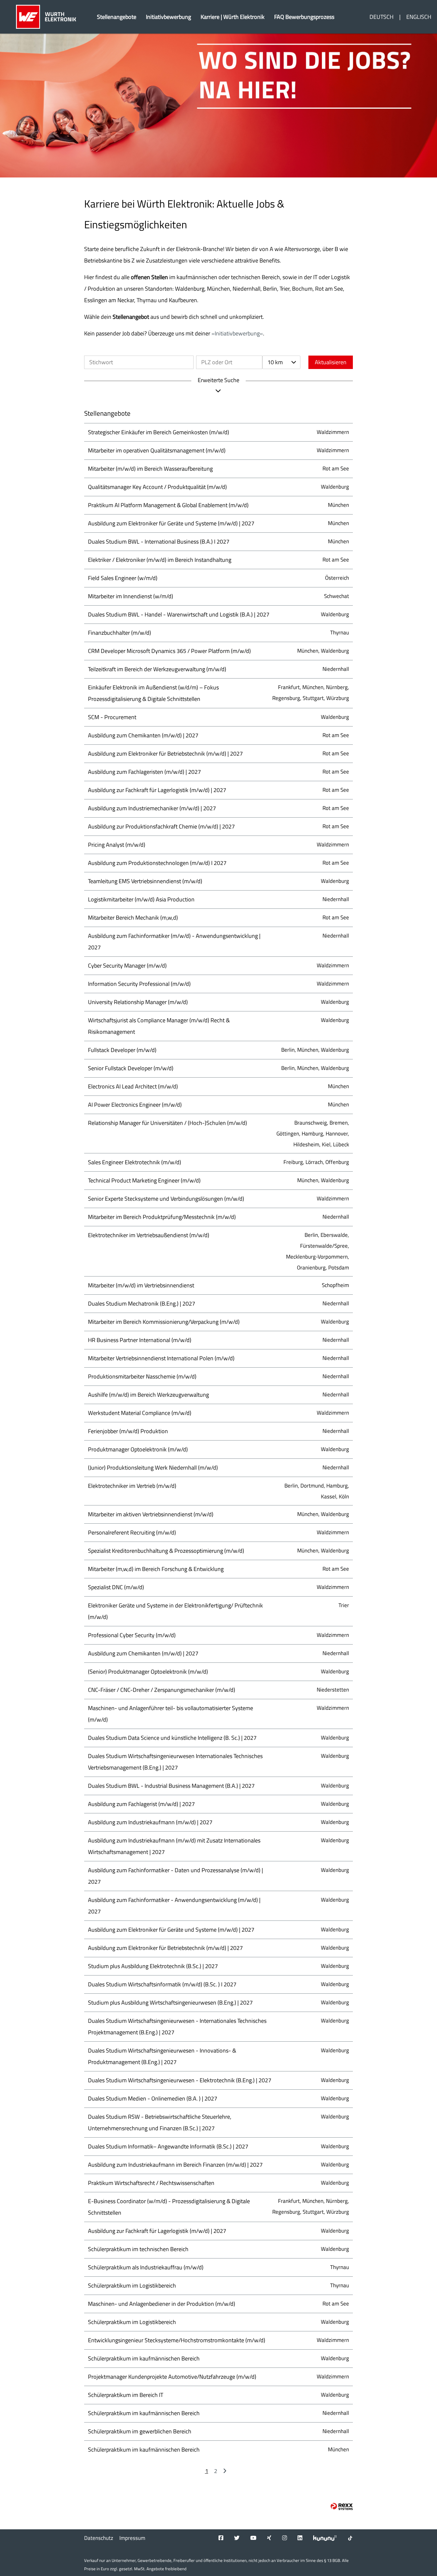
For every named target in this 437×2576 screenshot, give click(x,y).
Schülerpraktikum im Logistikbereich (132, 2285)
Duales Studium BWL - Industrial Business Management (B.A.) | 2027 (171, 1786)
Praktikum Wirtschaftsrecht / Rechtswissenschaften (151, 2183)
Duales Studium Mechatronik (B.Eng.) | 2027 (142, 1304)
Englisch (419, 17)
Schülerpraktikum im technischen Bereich (138, 2249)
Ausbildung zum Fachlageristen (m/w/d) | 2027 (144, 772)
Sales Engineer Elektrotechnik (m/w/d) (135, 1162)
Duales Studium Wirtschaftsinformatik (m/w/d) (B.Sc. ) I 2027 (162, 1984)
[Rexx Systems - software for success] (342, 2506)
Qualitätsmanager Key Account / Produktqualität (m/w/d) (157, 487)
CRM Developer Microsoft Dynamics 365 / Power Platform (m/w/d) (169, 651)
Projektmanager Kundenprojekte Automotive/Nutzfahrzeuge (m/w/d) (172, 2377)
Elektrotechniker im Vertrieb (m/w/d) (132, 1486)
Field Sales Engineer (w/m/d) (123, 578)
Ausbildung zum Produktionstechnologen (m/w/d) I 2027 (157, 863)
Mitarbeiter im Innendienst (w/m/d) (131, 596)
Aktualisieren (331, 362)
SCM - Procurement (112, 717)
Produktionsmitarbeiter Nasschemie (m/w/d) (142, 1376)
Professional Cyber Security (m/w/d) (132, 1635)
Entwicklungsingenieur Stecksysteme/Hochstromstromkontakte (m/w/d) (177, 2340)
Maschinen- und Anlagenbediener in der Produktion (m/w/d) (162, 2304)
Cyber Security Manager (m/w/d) (127, 966)
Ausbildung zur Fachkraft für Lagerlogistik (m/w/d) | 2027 (157, 790)
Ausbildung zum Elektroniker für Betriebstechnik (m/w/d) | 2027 (165, 754)
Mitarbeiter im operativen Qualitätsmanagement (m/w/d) (157, 450)
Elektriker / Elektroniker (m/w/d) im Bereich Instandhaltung (160, 560)
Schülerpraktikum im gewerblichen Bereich (140, 2431)
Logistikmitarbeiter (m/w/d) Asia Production (141, 899)
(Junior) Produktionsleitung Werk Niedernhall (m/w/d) (153, 1468)
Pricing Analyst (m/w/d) (117, 845)
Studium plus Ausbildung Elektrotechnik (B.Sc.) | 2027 (153, 1966)
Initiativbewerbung (168, 17)
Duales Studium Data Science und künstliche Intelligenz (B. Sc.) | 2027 (172, 1738)
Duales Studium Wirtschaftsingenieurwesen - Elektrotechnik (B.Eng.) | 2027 (180, 2080)
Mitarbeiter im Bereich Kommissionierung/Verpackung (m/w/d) (164, 1322)
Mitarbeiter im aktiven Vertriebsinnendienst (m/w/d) (151, 1514)
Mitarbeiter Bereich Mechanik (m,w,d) (133, 918)
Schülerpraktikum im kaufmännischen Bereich (144, 2358)
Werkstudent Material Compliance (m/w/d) (140, 1413)
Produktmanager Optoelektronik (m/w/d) (138, 1449)
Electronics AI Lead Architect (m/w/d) (133, 1086)
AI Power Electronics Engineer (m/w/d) (135, 1105)
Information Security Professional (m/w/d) (139, 984)
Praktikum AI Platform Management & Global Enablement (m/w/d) (168, 505)
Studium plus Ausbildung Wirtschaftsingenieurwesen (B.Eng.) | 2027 (170, 2003)
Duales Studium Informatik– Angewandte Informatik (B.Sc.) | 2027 (168, 2146)
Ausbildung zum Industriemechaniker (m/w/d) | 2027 (152, 808)
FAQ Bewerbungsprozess (304, 17)
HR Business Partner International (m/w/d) (140, 1340)
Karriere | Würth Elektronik (233, 17)
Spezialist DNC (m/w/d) (116, 1587)
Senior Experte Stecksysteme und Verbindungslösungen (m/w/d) (166, 1199)
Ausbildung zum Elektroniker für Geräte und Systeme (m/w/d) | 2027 (171, 523)
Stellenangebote (117, 17)
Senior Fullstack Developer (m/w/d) (131, 1068)
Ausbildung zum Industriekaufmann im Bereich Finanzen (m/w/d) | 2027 (175, 2165)
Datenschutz (99, 2538)
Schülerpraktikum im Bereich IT (126, 2395)
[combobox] (281, 362)
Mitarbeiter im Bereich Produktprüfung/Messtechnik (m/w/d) (162, 1217)
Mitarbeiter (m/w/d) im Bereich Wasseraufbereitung (150, 469)
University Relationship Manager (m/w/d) (138, 1002)
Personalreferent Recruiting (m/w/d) (132, 1532)
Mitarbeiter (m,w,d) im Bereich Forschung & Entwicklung (156, 1569)
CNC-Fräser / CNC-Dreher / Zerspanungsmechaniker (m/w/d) (162, 1690)
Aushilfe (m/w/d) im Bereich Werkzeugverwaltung (148, 1395)
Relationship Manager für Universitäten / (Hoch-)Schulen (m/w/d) (167, 1123)
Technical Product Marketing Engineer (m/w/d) (144, 1180)
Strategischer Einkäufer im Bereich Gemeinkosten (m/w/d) (159, 432)
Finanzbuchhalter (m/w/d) (119, 633)
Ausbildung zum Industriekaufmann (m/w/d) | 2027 (150, 1822)
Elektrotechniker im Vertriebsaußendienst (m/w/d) (149, 1235)
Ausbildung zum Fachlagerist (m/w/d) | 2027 (141, 1804)
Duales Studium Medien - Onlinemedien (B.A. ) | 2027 (153, 2098)
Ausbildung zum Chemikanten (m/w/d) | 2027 (143, 735)
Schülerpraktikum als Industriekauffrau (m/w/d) (146, 2267)
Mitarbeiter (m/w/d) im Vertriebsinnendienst (141, 1285)
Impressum (132, 2538)
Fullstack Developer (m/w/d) (122, 1050)
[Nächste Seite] (225, 2471)
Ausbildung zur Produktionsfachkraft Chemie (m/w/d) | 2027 (161, 826)
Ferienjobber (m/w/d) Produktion (128, 1431)
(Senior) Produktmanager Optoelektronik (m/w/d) (148, 1672)
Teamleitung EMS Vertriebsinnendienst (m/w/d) (145, 881)
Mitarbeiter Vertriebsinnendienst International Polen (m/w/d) (161, 1358)
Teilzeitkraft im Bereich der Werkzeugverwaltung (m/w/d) (157, 669)
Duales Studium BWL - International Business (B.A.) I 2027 (159, 542)
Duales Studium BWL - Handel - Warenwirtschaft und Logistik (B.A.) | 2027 (179, 614)
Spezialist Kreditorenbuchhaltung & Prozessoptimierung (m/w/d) (166, 1551)
